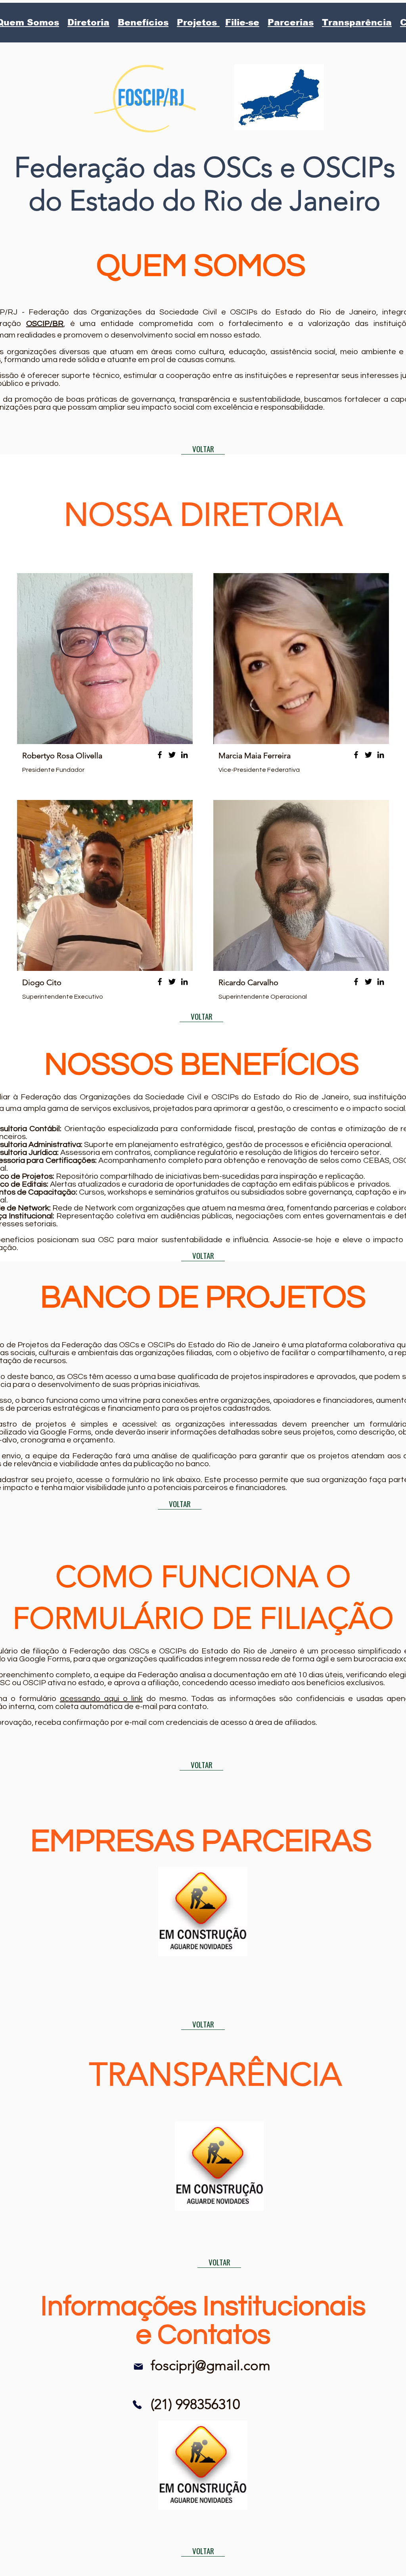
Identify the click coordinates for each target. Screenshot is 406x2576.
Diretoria (88, 22)
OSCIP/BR (45, 324)
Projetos (198, 22)
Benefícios (143, 22)
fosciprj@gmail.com (211, 2365)
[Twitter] (172, 755)
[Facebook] (160, 755)
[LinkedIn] (184, 755)
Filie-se (242, 22)
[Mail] (138, 2367)
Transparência (357, 22)
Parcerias (291, 22)
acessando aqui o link (101, 1699)
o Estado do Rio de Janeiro (213, 201)
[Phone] (137, 2405)
